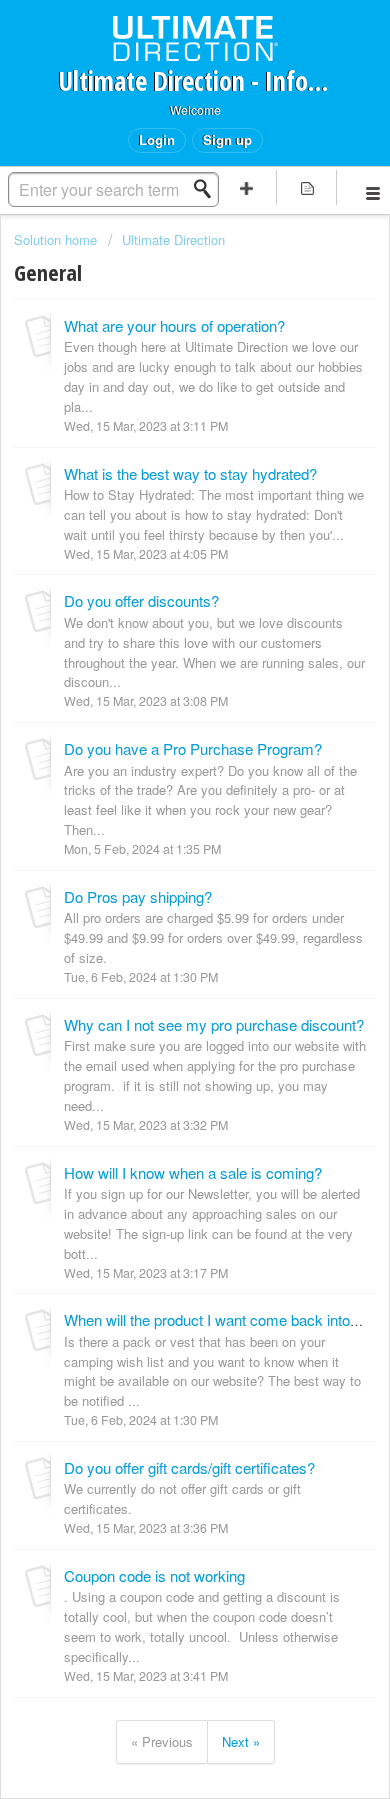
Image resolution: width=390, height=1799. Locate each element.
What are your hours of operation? (174, 325)
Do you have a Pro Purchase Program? (193, 748)
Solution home (57, 239)
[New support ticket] (246, 187)
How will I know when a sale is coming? (193, 1172)
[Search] (208, 189)
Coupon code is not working (154, 1575)
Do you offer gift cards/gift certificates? (189, 1467)
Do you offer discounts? (141, 600)
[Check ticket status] (307, 187)
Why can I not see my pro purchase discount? (214, 1024)
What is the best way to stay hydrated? (190, 473)
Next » (241, 1741)
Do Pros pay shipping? (138, 896)
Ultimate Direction (173, 239)
